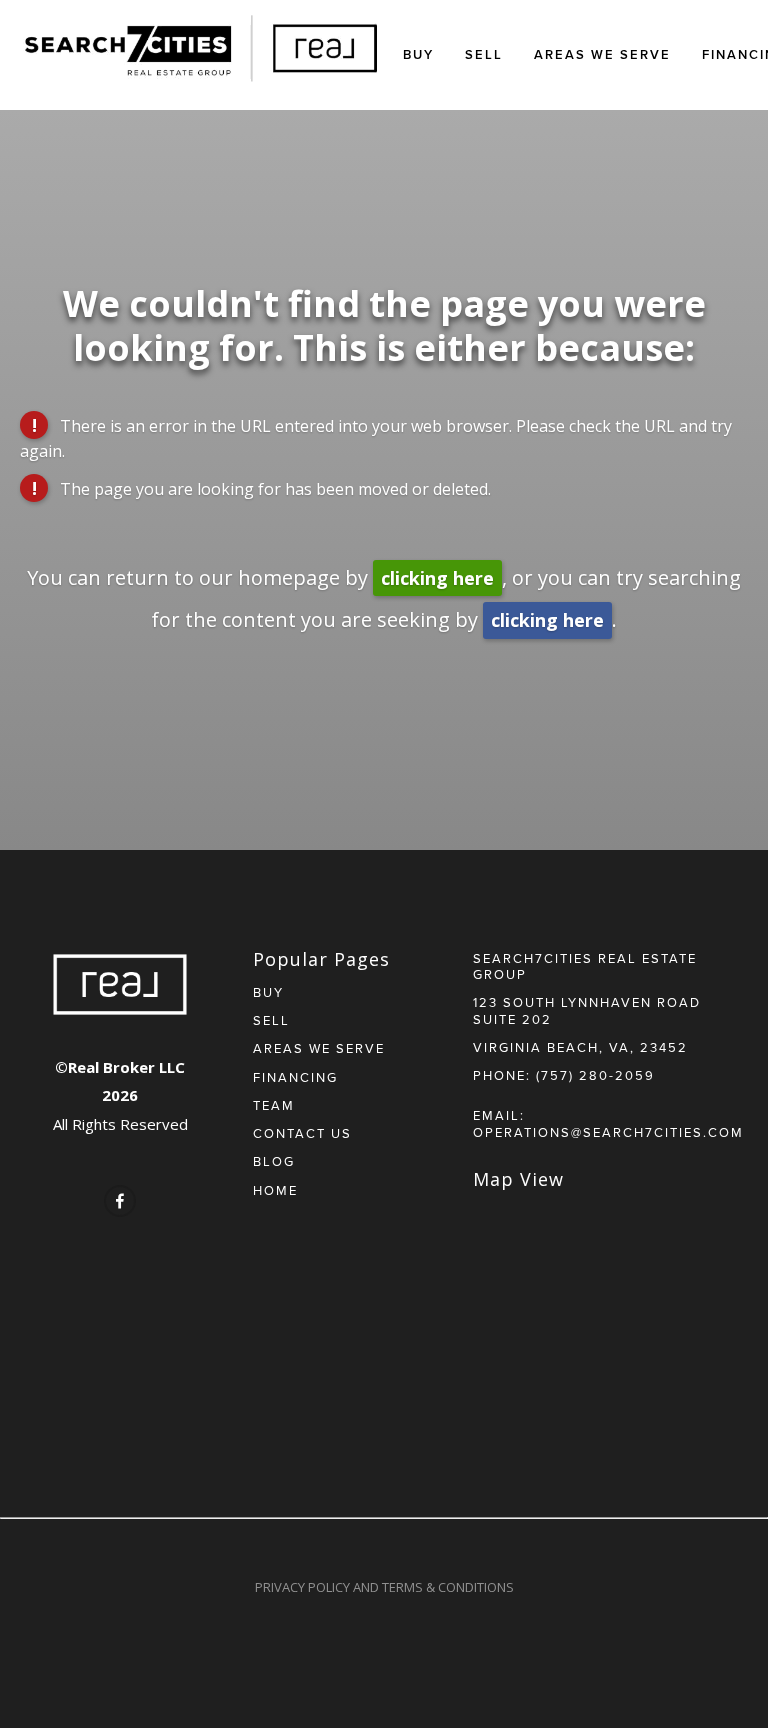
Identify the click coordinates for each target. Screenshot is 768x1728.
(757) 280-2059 (595, 1075)
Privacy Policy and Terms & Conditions (384, 1587)
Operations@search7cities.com (608, 1132)
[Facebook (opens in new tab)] (120, 1201)
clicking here (437, 578)
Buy (418, 54)
